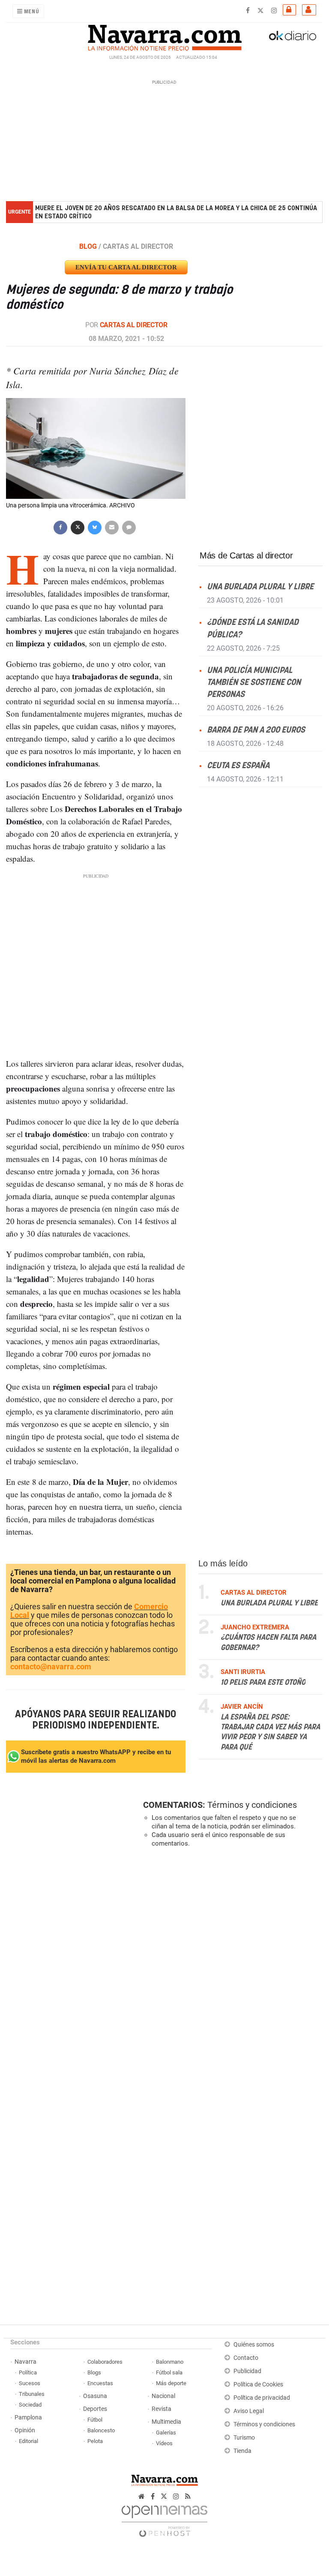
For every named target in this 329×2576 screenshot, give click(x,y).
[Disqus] (231, 1972)
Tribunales (32, 2394)
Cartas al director (134, 325)
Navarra (25, 2362)
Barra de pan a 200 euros (256, 730)
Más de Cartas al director (246, 555)
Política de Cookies (258, 2384)
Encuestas (100, 2383)
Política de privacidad (262, 2398)
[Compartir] (60, 526)
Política (28, 2372)
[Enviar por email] (112, 526)
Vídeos (164, 2443)
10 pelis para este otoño (263, 1683)
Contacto (246, 2358)
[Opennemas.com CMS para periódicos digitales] (164, 2519)
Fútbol (95, 2420)
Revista (162, 2409)
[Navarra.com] (164, 36)
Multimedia (166, 2422)
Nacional (163, 2396)
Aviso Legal (249, 2411)
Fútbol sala (169, 2372)
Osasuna (95, 2396)
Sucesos (30, 2383)
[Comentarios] (129, 526)
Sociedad (30, 2405)
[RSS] (188, 2496)
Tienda (242, 2451)
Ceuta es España (238, 766)
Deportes (95, 2409)
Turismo (244, 2438)
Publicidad (247, 2371)
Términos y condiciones (252, 1805)
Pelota (95, 2441)
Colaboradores (105, 2362)
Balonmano (170, 2362)
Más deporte (171, 2383)
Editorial (28, 2441)
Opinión (25, 2430)
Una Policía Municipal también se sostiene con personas (254, 683)
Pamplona (28, 2418)
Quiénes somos (254, 2345)
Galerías (166, 2433)
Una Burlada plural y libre (260, 587)
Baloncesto (101, 2430)
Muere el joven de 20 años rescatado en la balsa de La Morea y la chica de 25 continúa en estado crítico (176, 212)
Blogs (94, 2372)
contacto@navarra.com (51, 1667)
